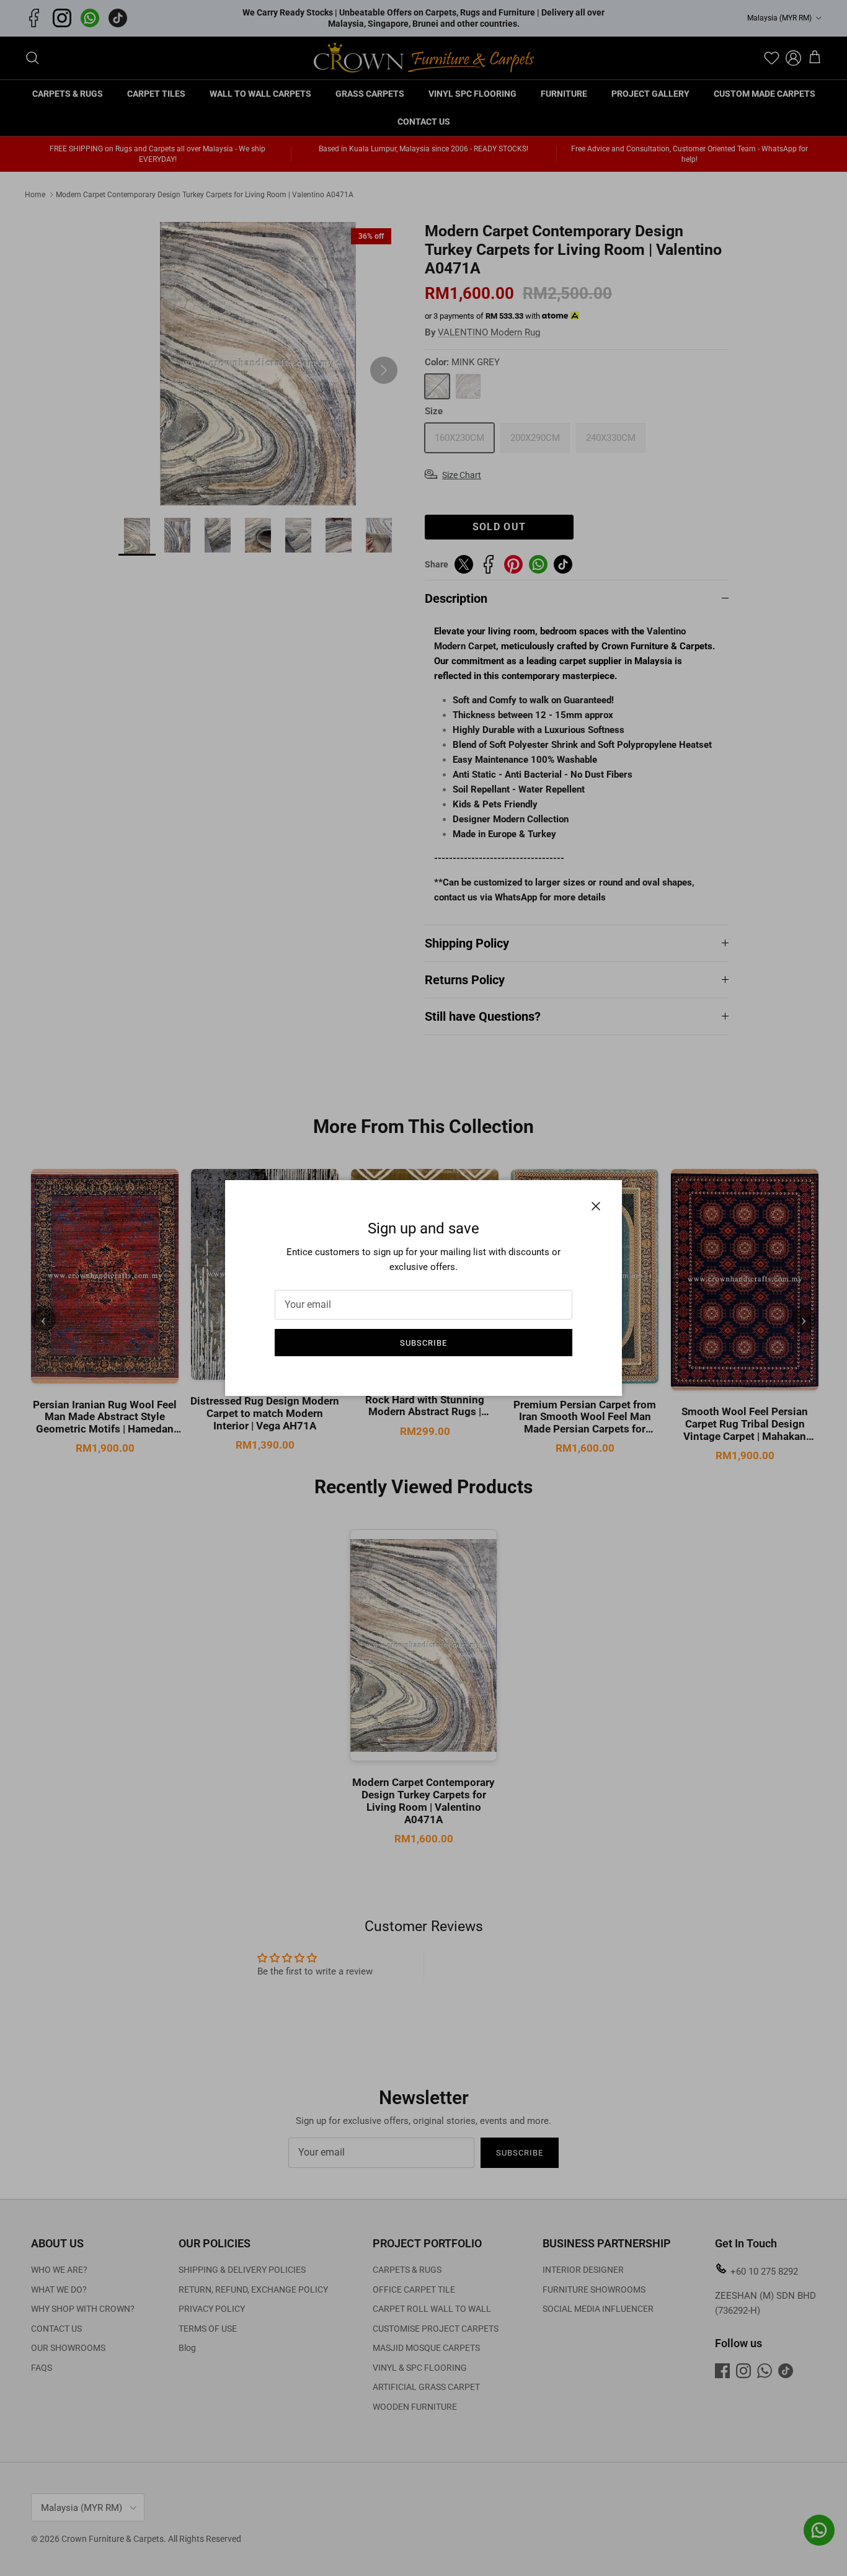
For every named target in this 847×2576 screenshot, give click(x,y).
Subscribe (423, 1343)
